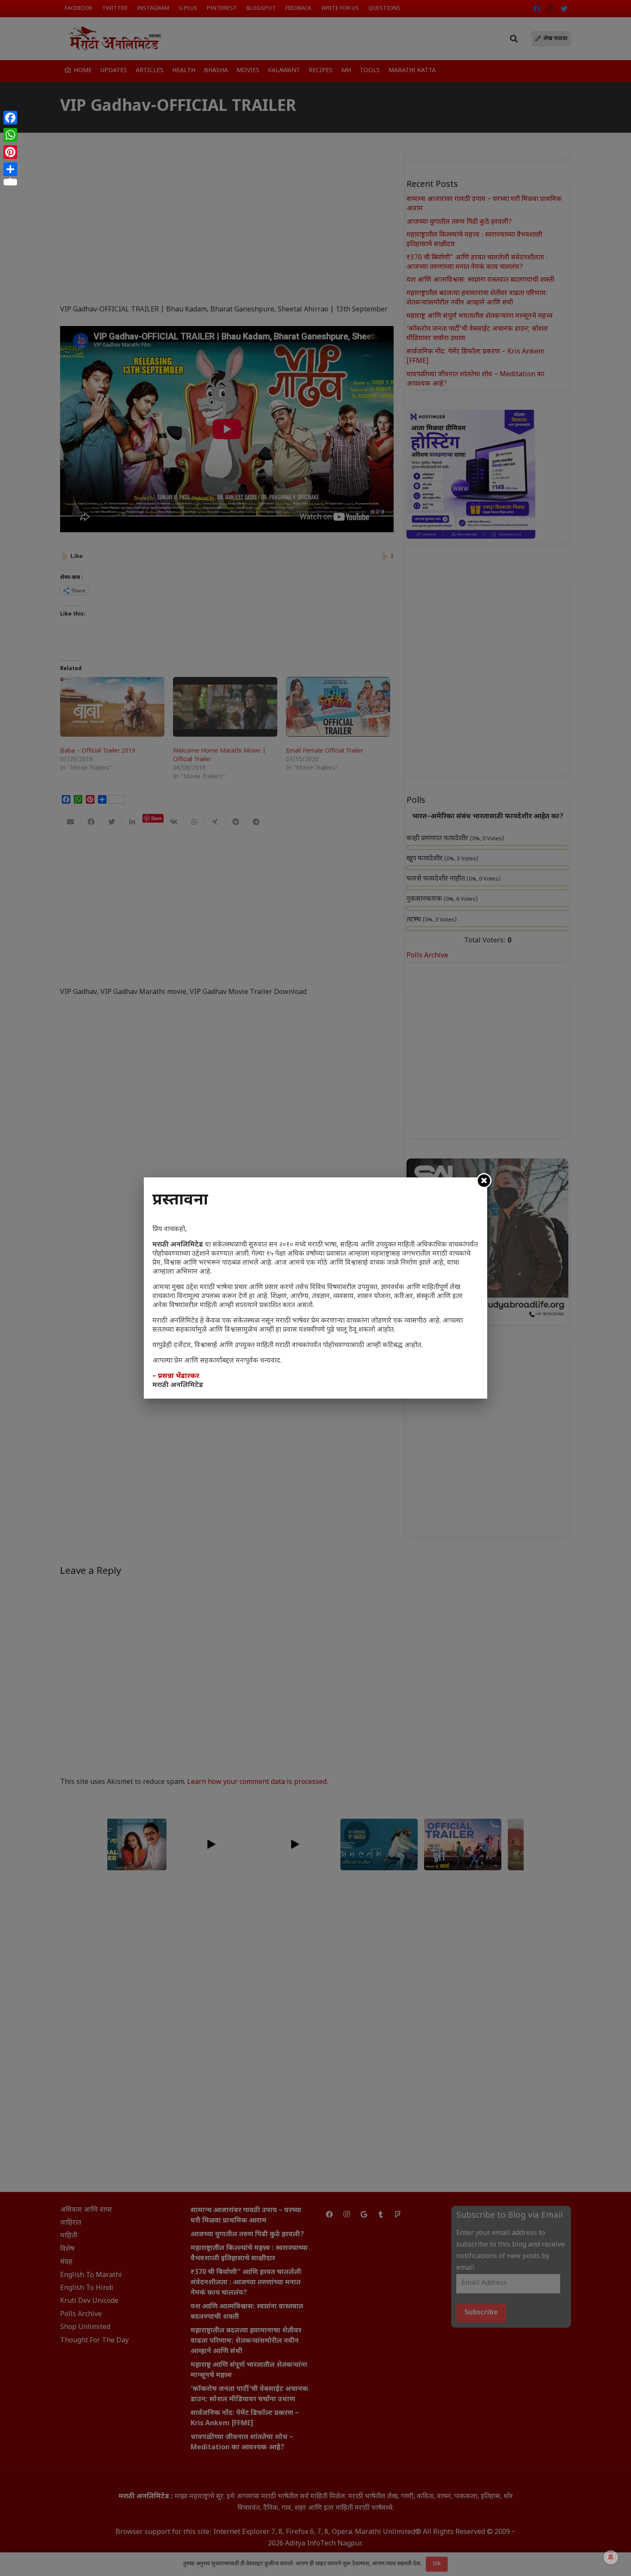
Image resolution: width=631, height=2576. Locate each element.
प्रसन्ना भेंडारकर (179, 1376)
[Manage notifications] (611, 2557)
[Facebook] (10, 118)
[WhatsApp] (10, 135)
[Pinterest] (10, 152)
